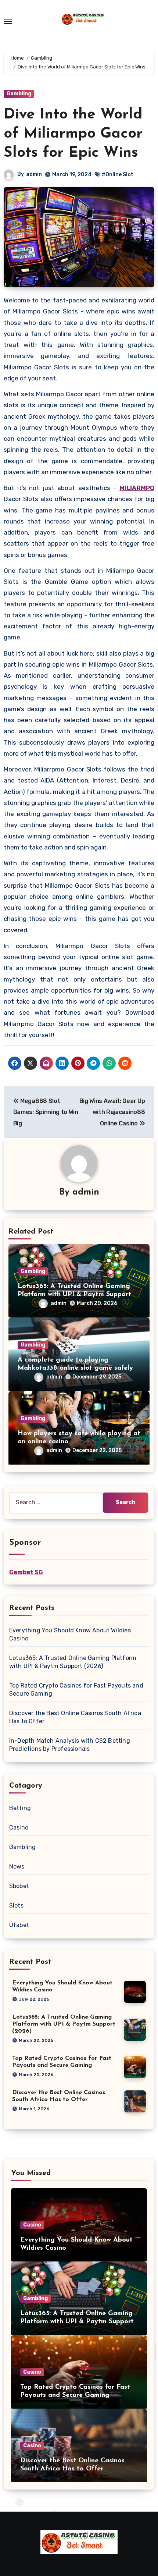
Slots (16, 1906)
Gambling (19, 94)
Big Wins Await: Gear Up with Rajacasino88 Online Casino (112, 1112)
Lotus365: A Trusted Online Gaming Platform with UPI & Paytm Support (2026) (74, 1294)
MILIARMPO (137, 488)
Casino (19, 1828)
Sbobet (19, 1886)
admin (34, 174)
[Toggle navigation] (8, 21)
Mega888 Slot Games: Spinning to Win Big (46, 1112)
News (17, 1867)
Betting (20, 1808)
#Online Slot (118, 175)
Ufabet (19, 1925)
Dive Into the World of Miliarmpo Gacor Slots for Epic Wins (73, 134)
